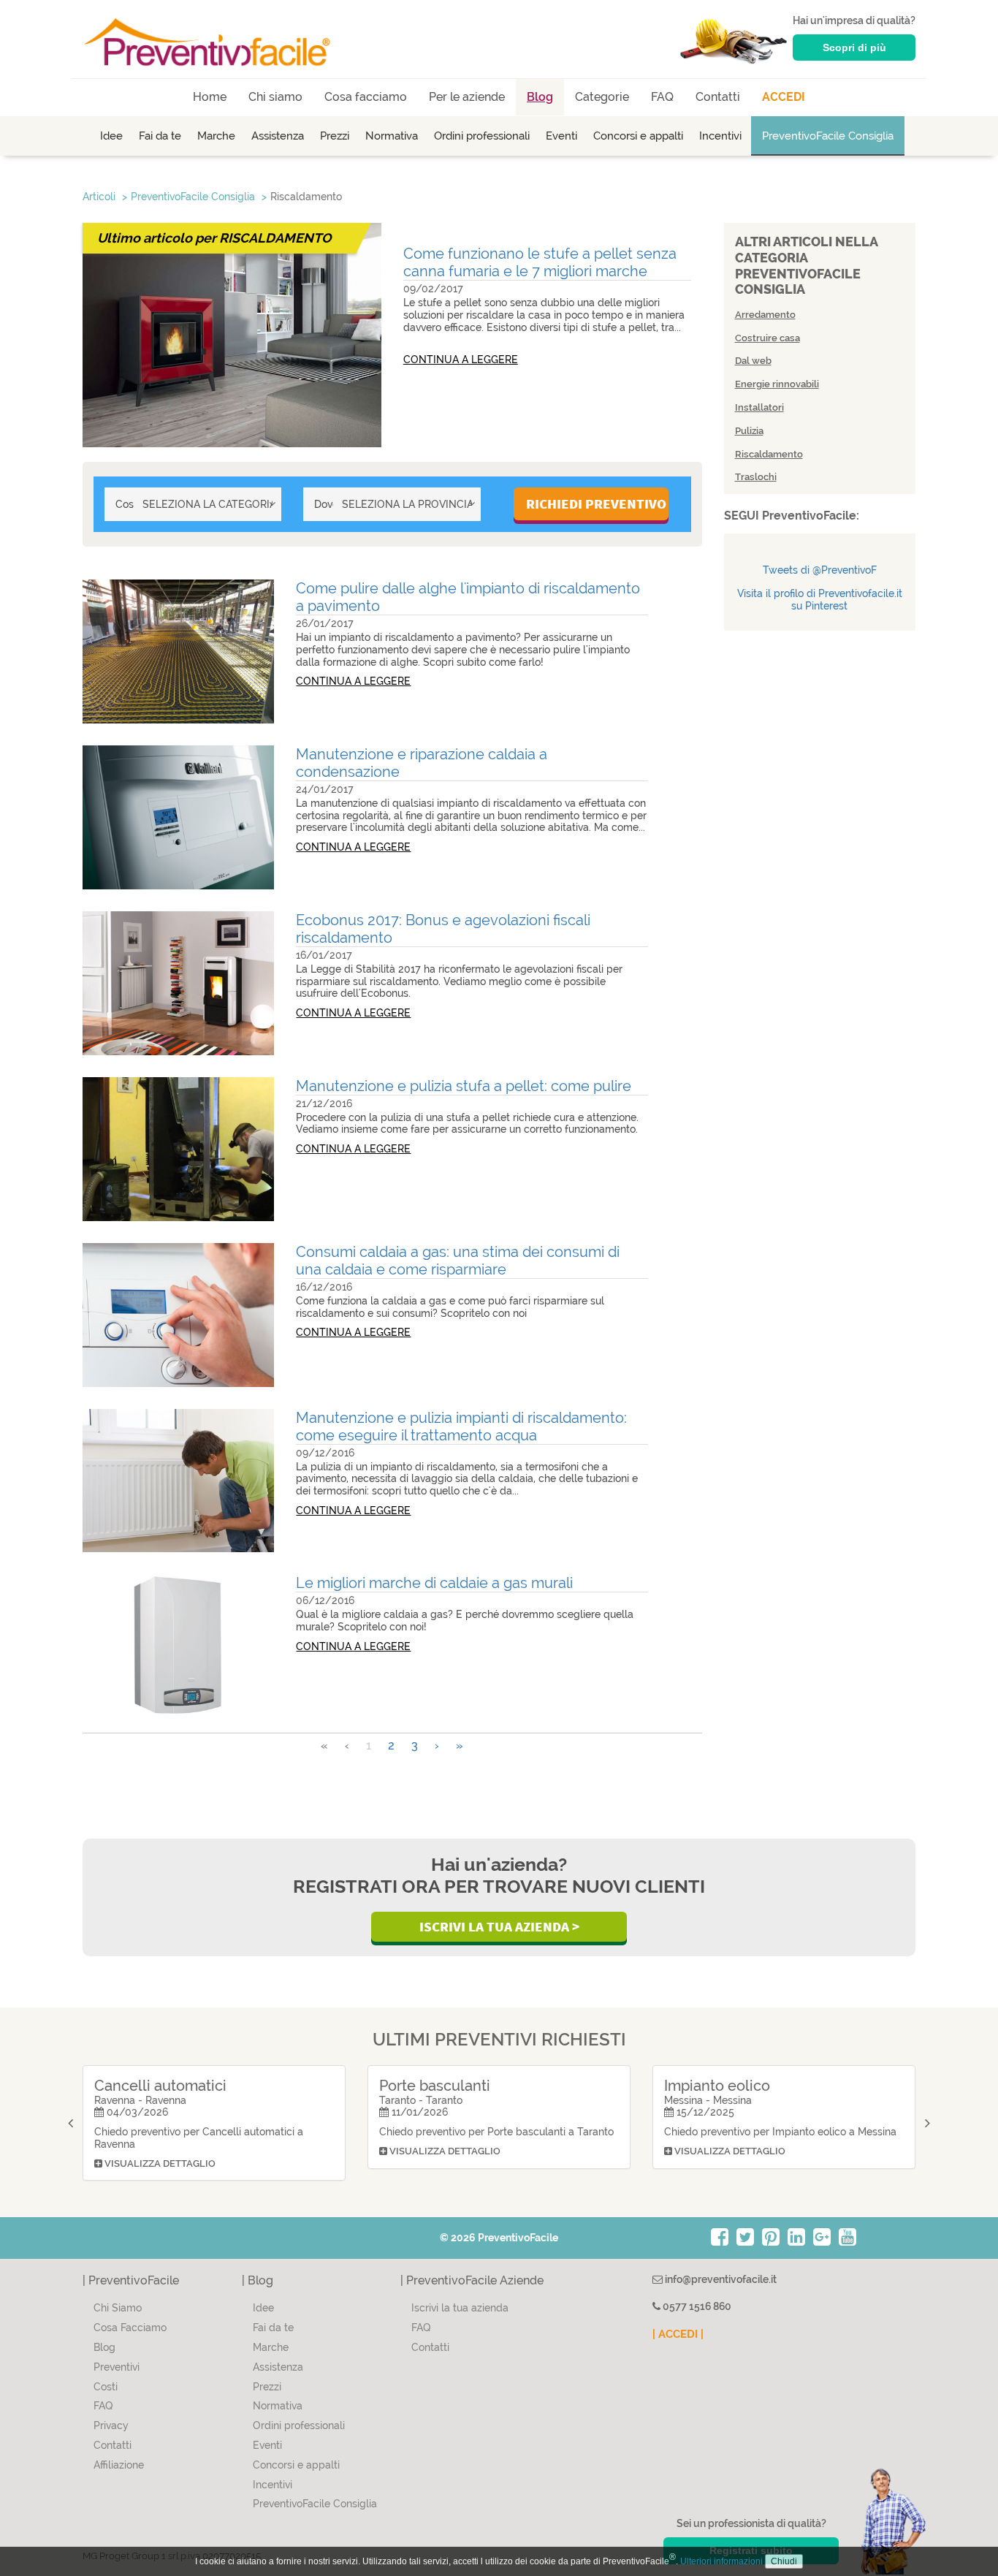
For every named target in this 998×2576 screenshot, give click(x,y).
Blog (540, 97)
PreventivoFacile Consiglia (828, 136)
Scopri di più (854, 48)
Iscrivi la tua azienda (460, 2308)
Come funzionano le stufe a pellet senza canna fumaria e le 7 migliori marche (540, 262)
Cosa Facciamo (130, 2328)
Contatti (718, 97)
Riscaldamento (306, 197)
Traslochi (756, 477)
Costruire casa (767, 338)
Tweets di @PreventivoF (820, 570)
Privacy (111, 2425)
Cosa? (125, 504)
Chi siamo (275, 97)
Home (210, 97)
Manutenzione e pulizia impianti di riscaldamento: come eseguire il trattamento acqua (461, 1426)
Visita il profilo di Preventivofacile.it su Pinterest (820, 600)
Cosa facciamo (366, 97)
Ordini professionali (482, 136)
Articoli (99, 197)
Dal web (753, 361)
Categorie (602, 97)
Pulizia (749, 431)
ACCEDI (784, 97)
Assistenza (278, 136)
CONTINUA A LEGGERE (461, 360)
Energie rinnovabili (777, 384)
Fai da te (160, 136)
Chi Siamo (118, 2308)
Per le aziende (467, 97)
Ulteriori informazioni (721, 2561)
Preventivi (117, 2367)
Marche (216, 136)
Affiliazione (119, 2465)
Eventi (561, 136)
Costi (106, 2387)
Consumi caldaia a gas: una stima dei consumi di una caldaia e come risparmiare (458, 1261)
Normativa (392, 136)
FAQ (662, 97)
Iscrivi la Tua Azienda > (499, 1926)
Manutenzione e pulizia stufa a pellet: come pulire (464, 1086)
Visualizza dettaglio (159, 2163)
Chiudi (784, 2561)
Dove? (323, 504)
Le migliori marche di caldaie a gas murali (434, 1583)
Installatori (759, 407)
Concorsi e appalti (638, 136)
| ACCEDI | (678, 2334)
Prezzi (335, 136)
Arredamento (765, 315)
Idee (111, 136)
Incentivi (720, 136)
